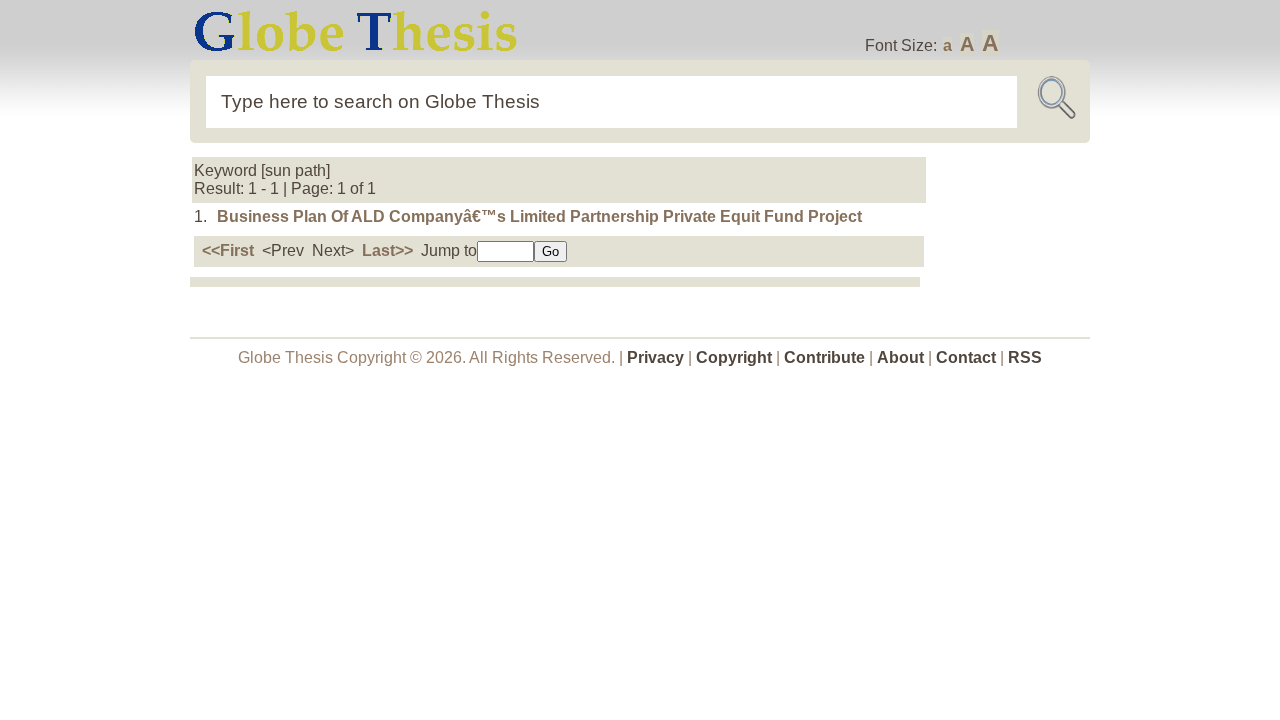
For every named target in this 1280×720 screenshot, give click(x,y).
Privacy (655, 357)
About (900, 357)
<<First (228, 250)
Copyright (734, 357)
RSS (1025, 357)
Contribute (824, 357)
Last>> (387, 250)
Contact (968, 357)
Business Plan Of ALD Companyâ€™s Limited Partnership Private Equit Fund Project (539, 216)
